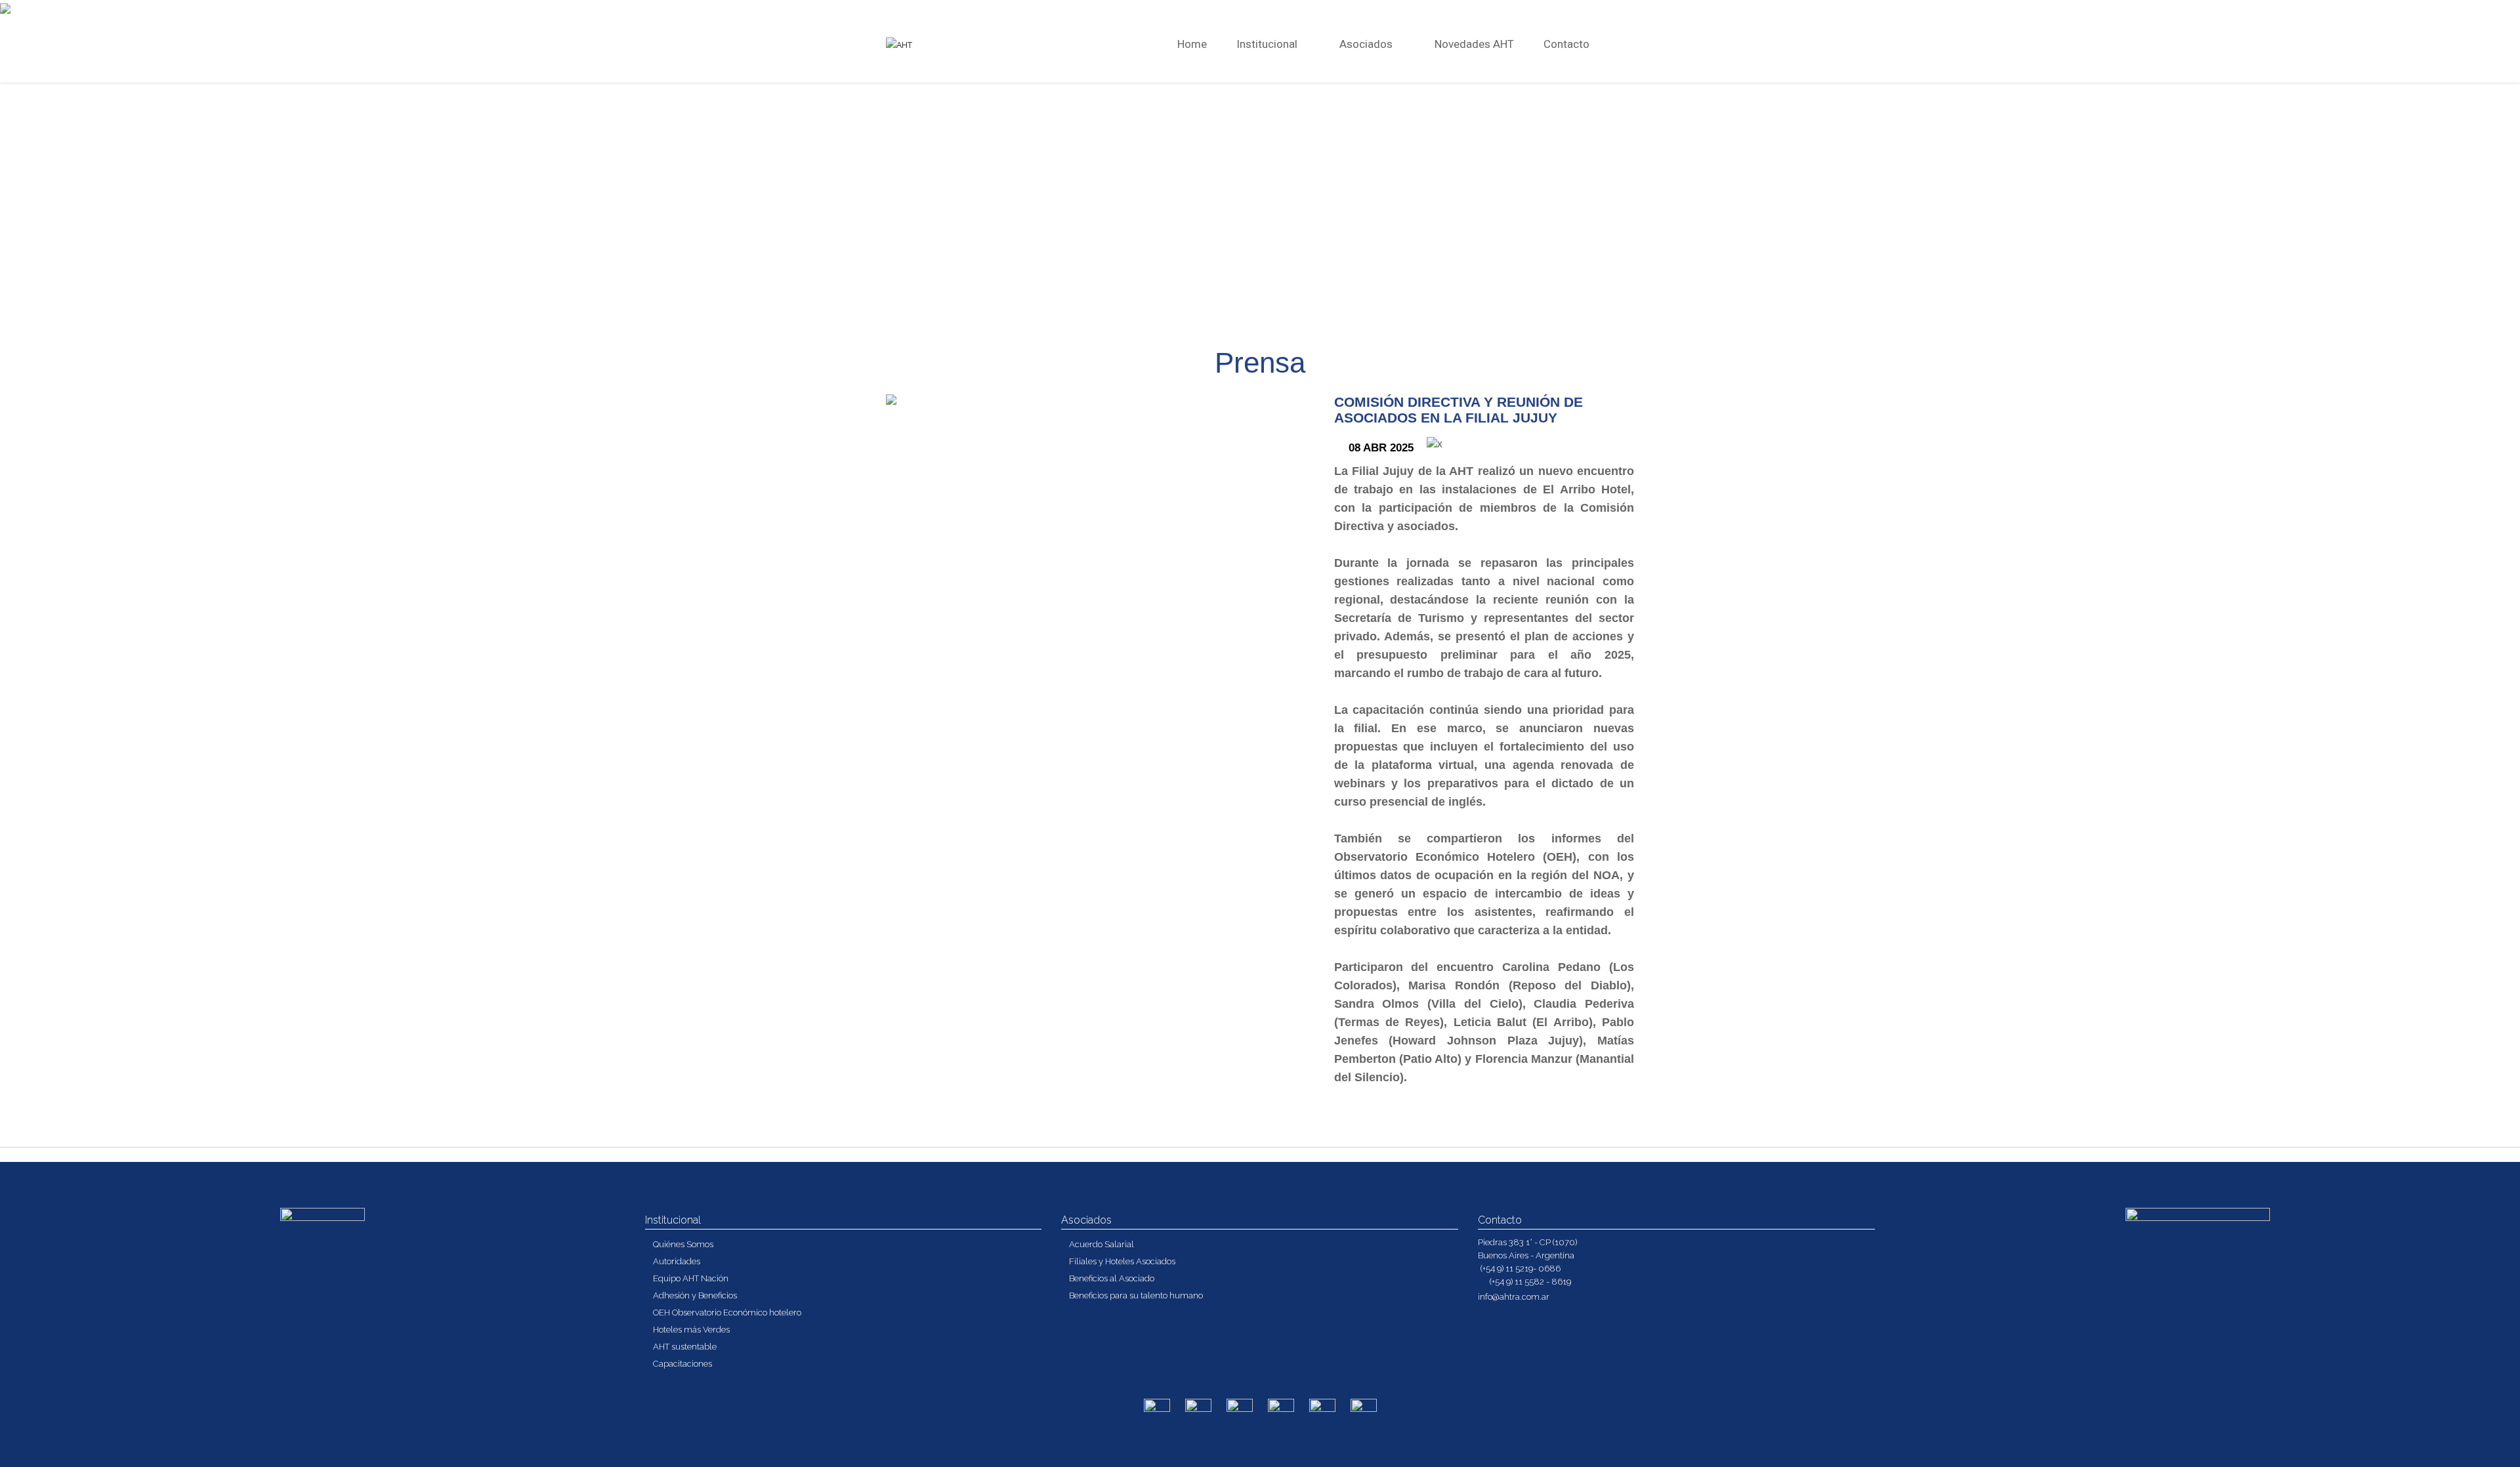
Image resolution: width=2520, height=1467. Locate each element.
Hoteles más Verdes (691, 1330)
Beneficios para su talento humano (1136, 1295)
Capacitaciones (682, 1364)
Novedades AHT (1474, 44)
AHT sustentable (685, 1347)
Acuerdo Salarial (1102, 1244)
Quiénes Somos (683, 1244)
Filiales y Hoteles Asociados (1122, 1261)
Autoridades (677, 1261)
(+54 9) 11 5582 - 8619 (1529, 1282)
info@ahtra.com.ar (1514, 1297)
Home (1192, 44)
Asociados (1367, 44)
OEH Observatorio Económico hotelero (727, 1312)
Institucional (1268, 44)
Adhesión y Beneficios (695, 1295)
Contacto (1566, 44)
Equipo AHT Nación (691, 1278)
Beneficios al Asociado (1112, 1278)
